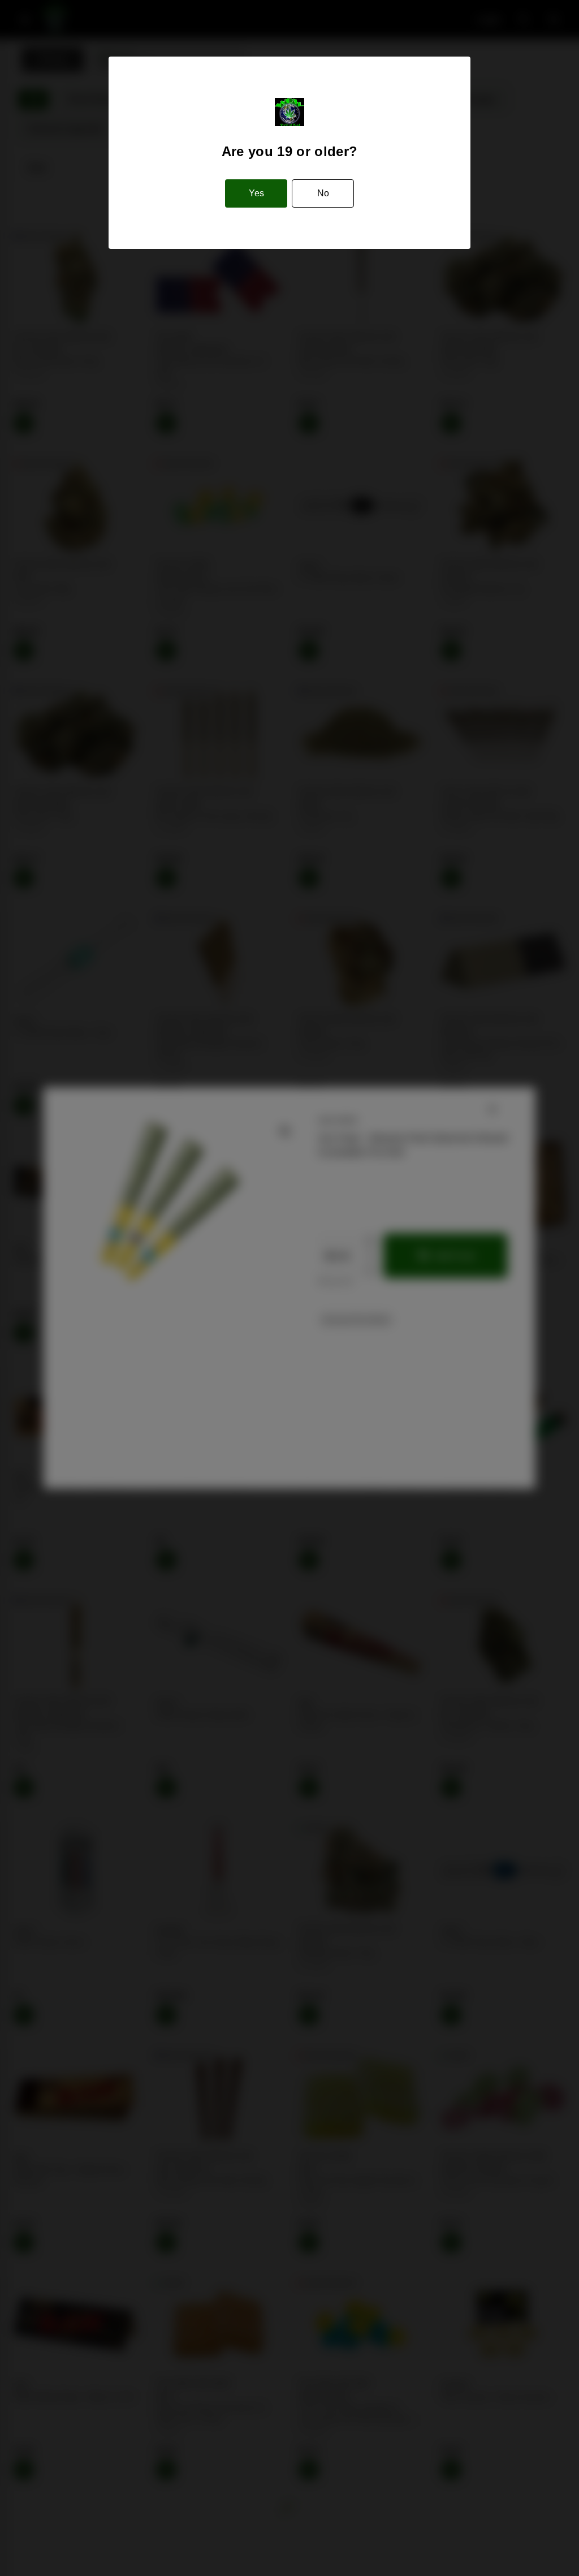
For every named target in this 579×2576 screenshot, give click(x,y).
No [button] (323, 193)
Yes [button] (256, 193)
